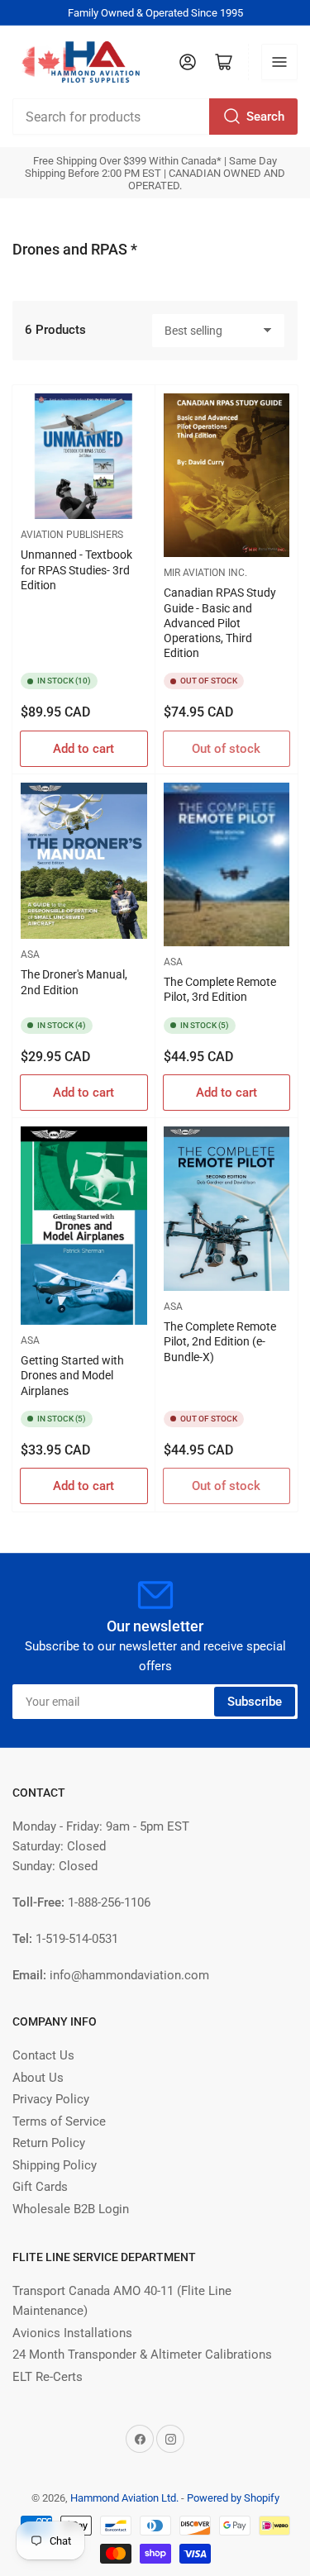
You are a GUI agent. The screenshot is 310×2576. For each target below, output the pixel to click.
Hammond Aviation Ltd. (124, 2498)
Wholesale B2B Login (71, 2209)
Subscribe (255, 1702)
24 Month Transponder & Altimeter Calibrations (142, 2355)
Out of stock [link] (226, 749)
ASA (30, 955)
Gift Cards (40, 2187)
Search (265, 117)
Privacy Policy (51, 2099)
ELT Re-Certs (48, 2377)
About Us (38, 2078)
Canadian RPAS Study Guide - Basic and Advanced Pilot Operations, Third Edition (220, 623)
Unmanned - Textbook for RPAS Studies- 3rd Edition (76, 569)
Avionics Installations (72, 2333)
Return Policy (49, 2143)
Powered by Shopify (233, 2498)
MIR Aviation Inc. (205, 573)
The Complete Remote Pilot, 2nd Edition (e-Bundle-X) (220, 1341)
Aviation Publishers (72, 535)
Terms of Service (59, 2121)
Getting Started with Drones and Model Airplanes (72, 1375)
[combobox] (155, 117)
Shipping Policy (55, 2165)
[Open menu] (279, 62)
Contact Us (43, 2055)
